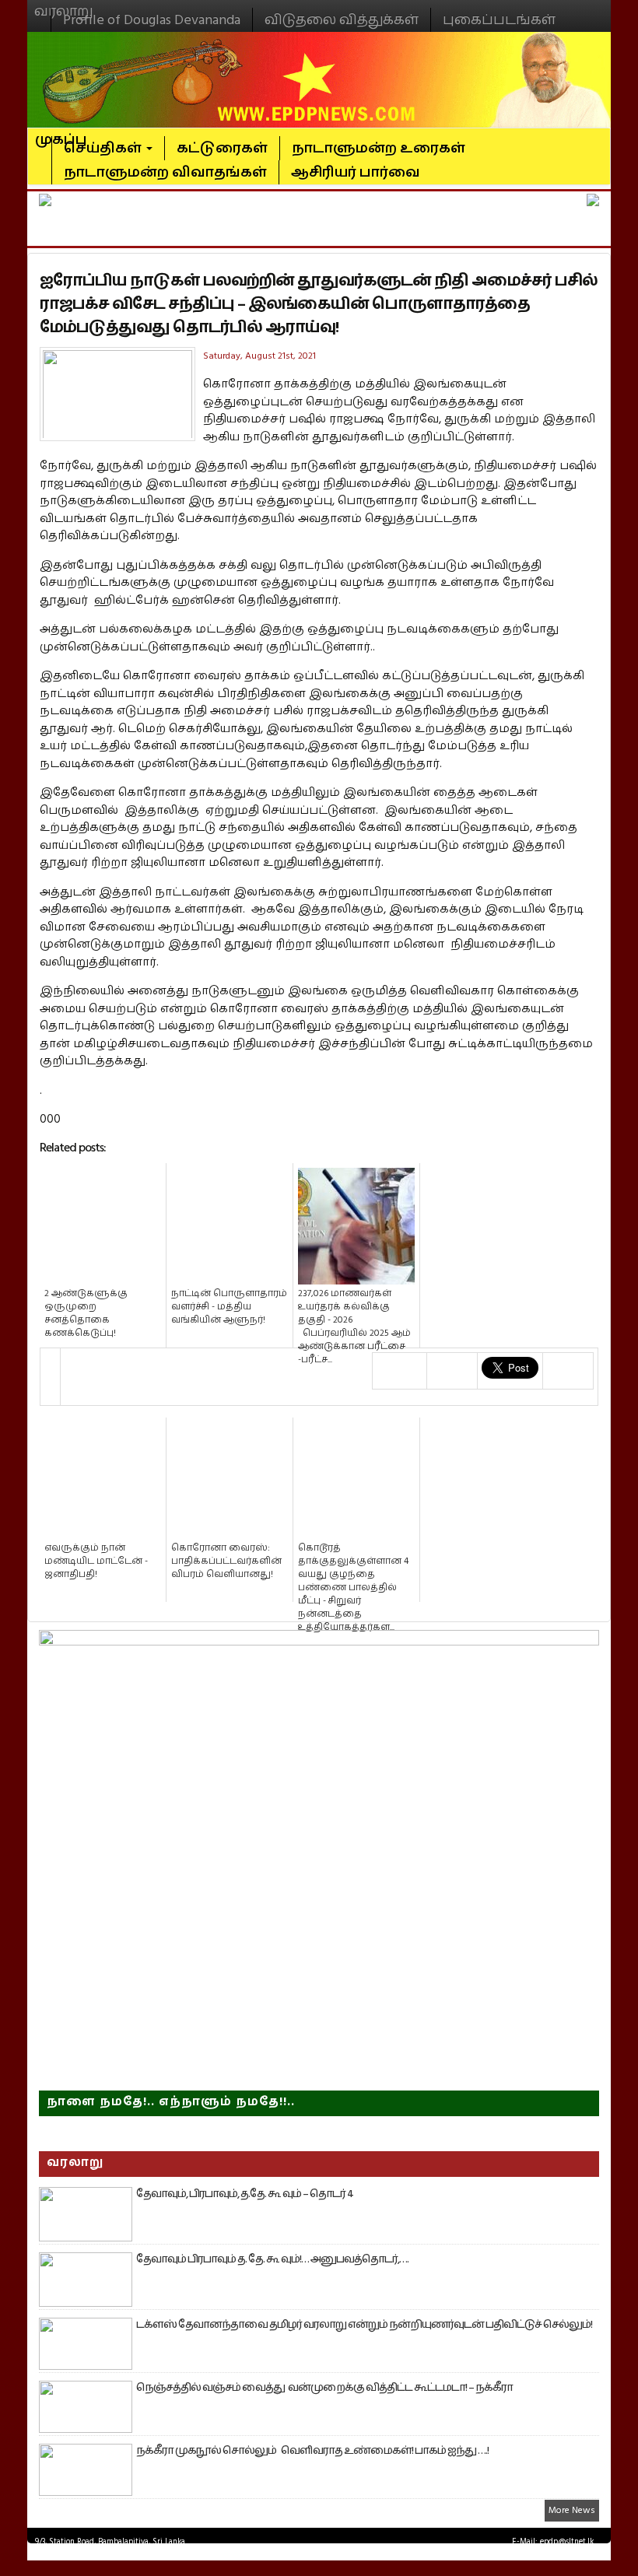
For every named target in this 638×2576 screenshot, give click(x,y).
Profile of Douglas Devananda (152, 20)
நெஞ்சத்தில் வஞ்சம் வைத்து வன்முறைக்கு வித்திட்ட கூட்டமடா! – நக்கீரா (324, 2388)
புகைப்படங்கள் (499, 20)
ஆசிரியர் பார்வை (356, 172)
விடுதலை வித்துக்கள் (342, 20)
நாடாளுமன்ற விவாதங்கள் (165, 172)
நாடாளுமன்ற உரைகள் (379, 148)
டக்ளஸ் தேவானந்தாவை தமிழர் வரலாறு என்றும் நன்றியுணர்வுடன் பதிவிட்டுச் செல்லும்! (364, 2325)
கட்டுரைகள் (222, 148)
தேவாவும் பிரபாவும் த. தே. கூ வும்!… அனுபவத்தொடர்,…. (272, 2259)
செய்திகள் (104, 148)
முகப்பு (61, 133)
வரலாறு (64, 5)
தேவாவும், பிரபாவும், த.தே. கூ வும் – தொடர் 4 (245, 2194)
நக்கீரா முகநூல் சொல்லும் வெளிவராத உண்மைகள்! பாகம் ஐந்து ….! (312, 2451)
